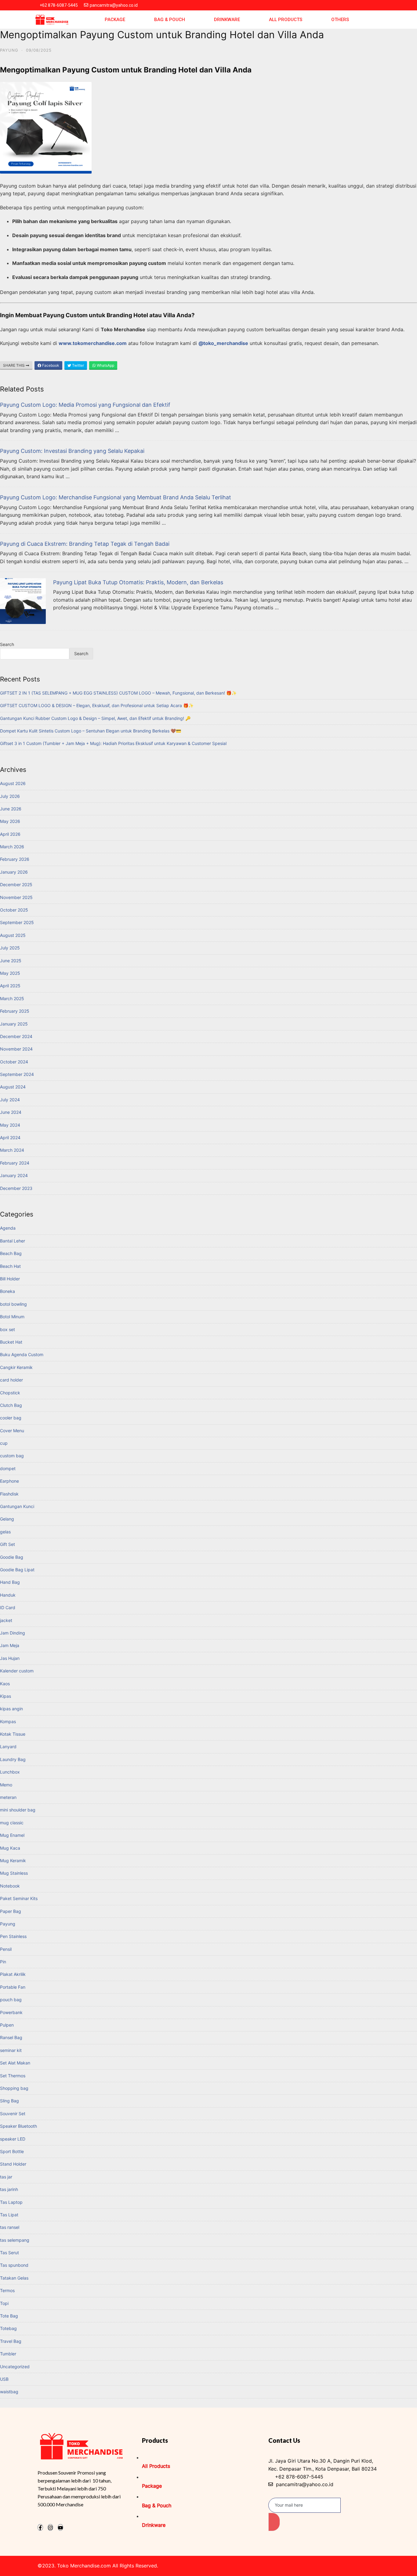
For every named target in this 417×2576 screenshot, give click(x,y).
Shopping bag (14, 2088)
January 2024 (14, 1175)
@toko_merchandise (223, 343)
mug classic (12, 1823)
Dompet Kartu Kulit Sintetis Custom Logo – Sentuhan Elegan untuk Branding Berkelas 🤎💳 (91, 731)
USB (4, 2379)
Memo (6, 1785)
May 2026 (10, 821)
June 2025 (11, 961)
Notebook (10, 1886)
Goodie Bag (12, 1557)
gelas (5, 1532)
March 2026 (12, 847)
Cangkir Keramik (16, 1367)
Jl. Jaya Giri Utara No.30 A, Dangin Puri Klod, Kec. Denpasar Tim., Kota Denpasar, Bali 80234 (323, 2465)
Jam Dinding (13, 1633)
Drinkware (227, 20)
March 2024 (12, 1150)
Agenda (8, 1228)
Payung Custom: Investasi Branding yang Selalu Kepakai (72, 451)
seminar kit (11, 2050)
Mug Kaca (10, 1848)
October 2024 (14, 1062)
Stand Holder (13, 2164)
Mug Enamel (12, 1835)
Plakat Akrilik (13, 1974)
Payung (9, 50)
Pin (3, 1962)
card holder (11, 1380)
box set (7, 1329)
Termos (7, 2290)
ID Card (8, 1607)
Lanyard (8, 1747)
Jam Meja (10, 1645)
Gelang (7, 1519)
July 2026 (10, 796)
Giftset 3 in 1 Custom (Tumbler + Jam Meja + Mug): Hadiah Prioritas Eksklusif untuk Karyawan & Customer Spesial (113, 743)
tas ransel (10, 2227)
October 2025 (14, 910)
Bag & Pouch (170, 20)
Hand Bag (10, 1582)
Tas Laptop (11, 2202)
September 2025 (17, 922)
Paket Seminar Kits (19, 1898)
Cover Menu (12, 1431)
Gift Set (7, 1544)
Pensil (6, 1949)
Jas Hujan (10, 1658)
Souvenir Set (13, 2114)
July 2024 (10, 1100)
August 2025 (13, 935)
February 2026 (15, 859)
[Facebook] (40, 2527)
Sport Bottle (12, 2151)
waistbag (9, 2392)
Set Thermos (13, 2076)
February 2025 (15, 1011)
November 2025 (16, 897)
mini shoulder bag (18, 1810)
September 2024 (17, 1074)
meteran (8, 1797)
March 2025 (12, 998)
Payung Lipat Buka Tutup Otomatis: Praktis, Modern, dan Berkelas (138, 582)
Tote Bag (9, 2316)
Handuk (8, 1595)
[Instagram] (50, 2527)
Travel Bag (11, 2341)
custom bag (12, 1456)
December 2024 (16, 1036)
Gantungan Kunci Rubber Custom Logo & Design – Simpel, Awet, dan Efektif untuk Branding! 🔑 (95, 718)
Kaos (5, 1684)
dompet (8, 1468)
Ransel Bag (11, 2037)
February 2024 (15, 1163)
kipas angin (11, 1709)
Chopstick (10, 1393)
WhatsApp (105, 365)
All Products (286, 20)
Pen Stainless (13, 1936)
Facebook (50, 365)
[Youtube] (60, 2527)
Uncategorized (15, 2367)
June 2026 (11, 809)
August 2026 (13, 783)
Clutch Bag (11, 1405)
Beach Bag (11, 1253)
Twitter (78, 365)
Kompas (8, 1721)
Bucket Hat (11, 1342)
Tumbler (8, 2354)
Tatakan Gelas (14, 2278)
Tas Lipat (9, 2215)
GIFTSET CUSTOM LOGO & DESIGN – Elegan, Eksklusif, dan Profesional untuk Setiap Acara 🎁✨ (97, 705)
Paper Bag (11, 1911)
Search (7, 644)
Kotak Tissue (13, 1734)
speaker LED (13, 2139)
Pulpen (7, 2025)
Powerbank (11, 2012)
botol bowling (13, 1304)
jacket (6, 1620)
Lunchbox (10, 1772)
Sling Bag (9, 2101)
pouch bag (11, 2000)
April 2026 (10, 834)
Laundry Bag (13, 1759)
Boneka (7, 1291)
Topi (4, 2303)
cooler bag (11, 1418)
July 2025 (10, 948)
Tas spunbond (14, 2265)
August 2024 (13, 1087)
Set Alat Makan (15, 2063)
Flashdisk (9, 1494)
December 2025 (16, 884)
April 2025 (10, 986)
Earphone (9, 1481)
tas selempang (15, 2240)
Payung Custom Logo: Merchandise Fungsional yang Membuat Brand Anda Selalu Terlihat (116, 497)
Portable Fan (13, 1987)
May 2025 (10, 973)
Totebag (8, 2328)
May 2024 (10, 1125)
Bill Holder (10, 1279)
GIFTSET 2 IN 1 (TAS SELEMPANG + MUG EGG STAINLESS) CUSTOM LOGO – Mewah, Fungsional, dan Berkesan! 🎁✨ (118, 693)
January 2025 (14, 1024)
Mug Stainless (14, 1873)
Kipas (5, 1696)
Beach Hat (10, 1266)
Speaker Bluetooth (18, 2126)
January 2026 (14, 872)
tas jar (6, 2177)
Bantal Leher (13, 1241)
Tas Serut (9, 2253)
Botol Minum (12, 1317)
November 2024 (16, 1049)
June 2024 (11, 1112)
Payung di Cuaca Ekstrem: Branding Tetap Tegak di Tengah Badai (85, 544)
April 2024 (10, 1138)
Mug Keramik (13, 1860)
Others (340, 20)
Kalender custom (17, 1671)
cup (4, 1443)
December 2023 (16, 1188)
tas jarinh (9, 2189)
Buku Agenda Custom (22, 1354)
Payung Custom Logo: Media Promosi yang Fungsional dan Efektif (85, 405)
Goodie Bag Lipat (17, 1570)
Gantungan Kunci (17, 1506)
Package (115, 20)
